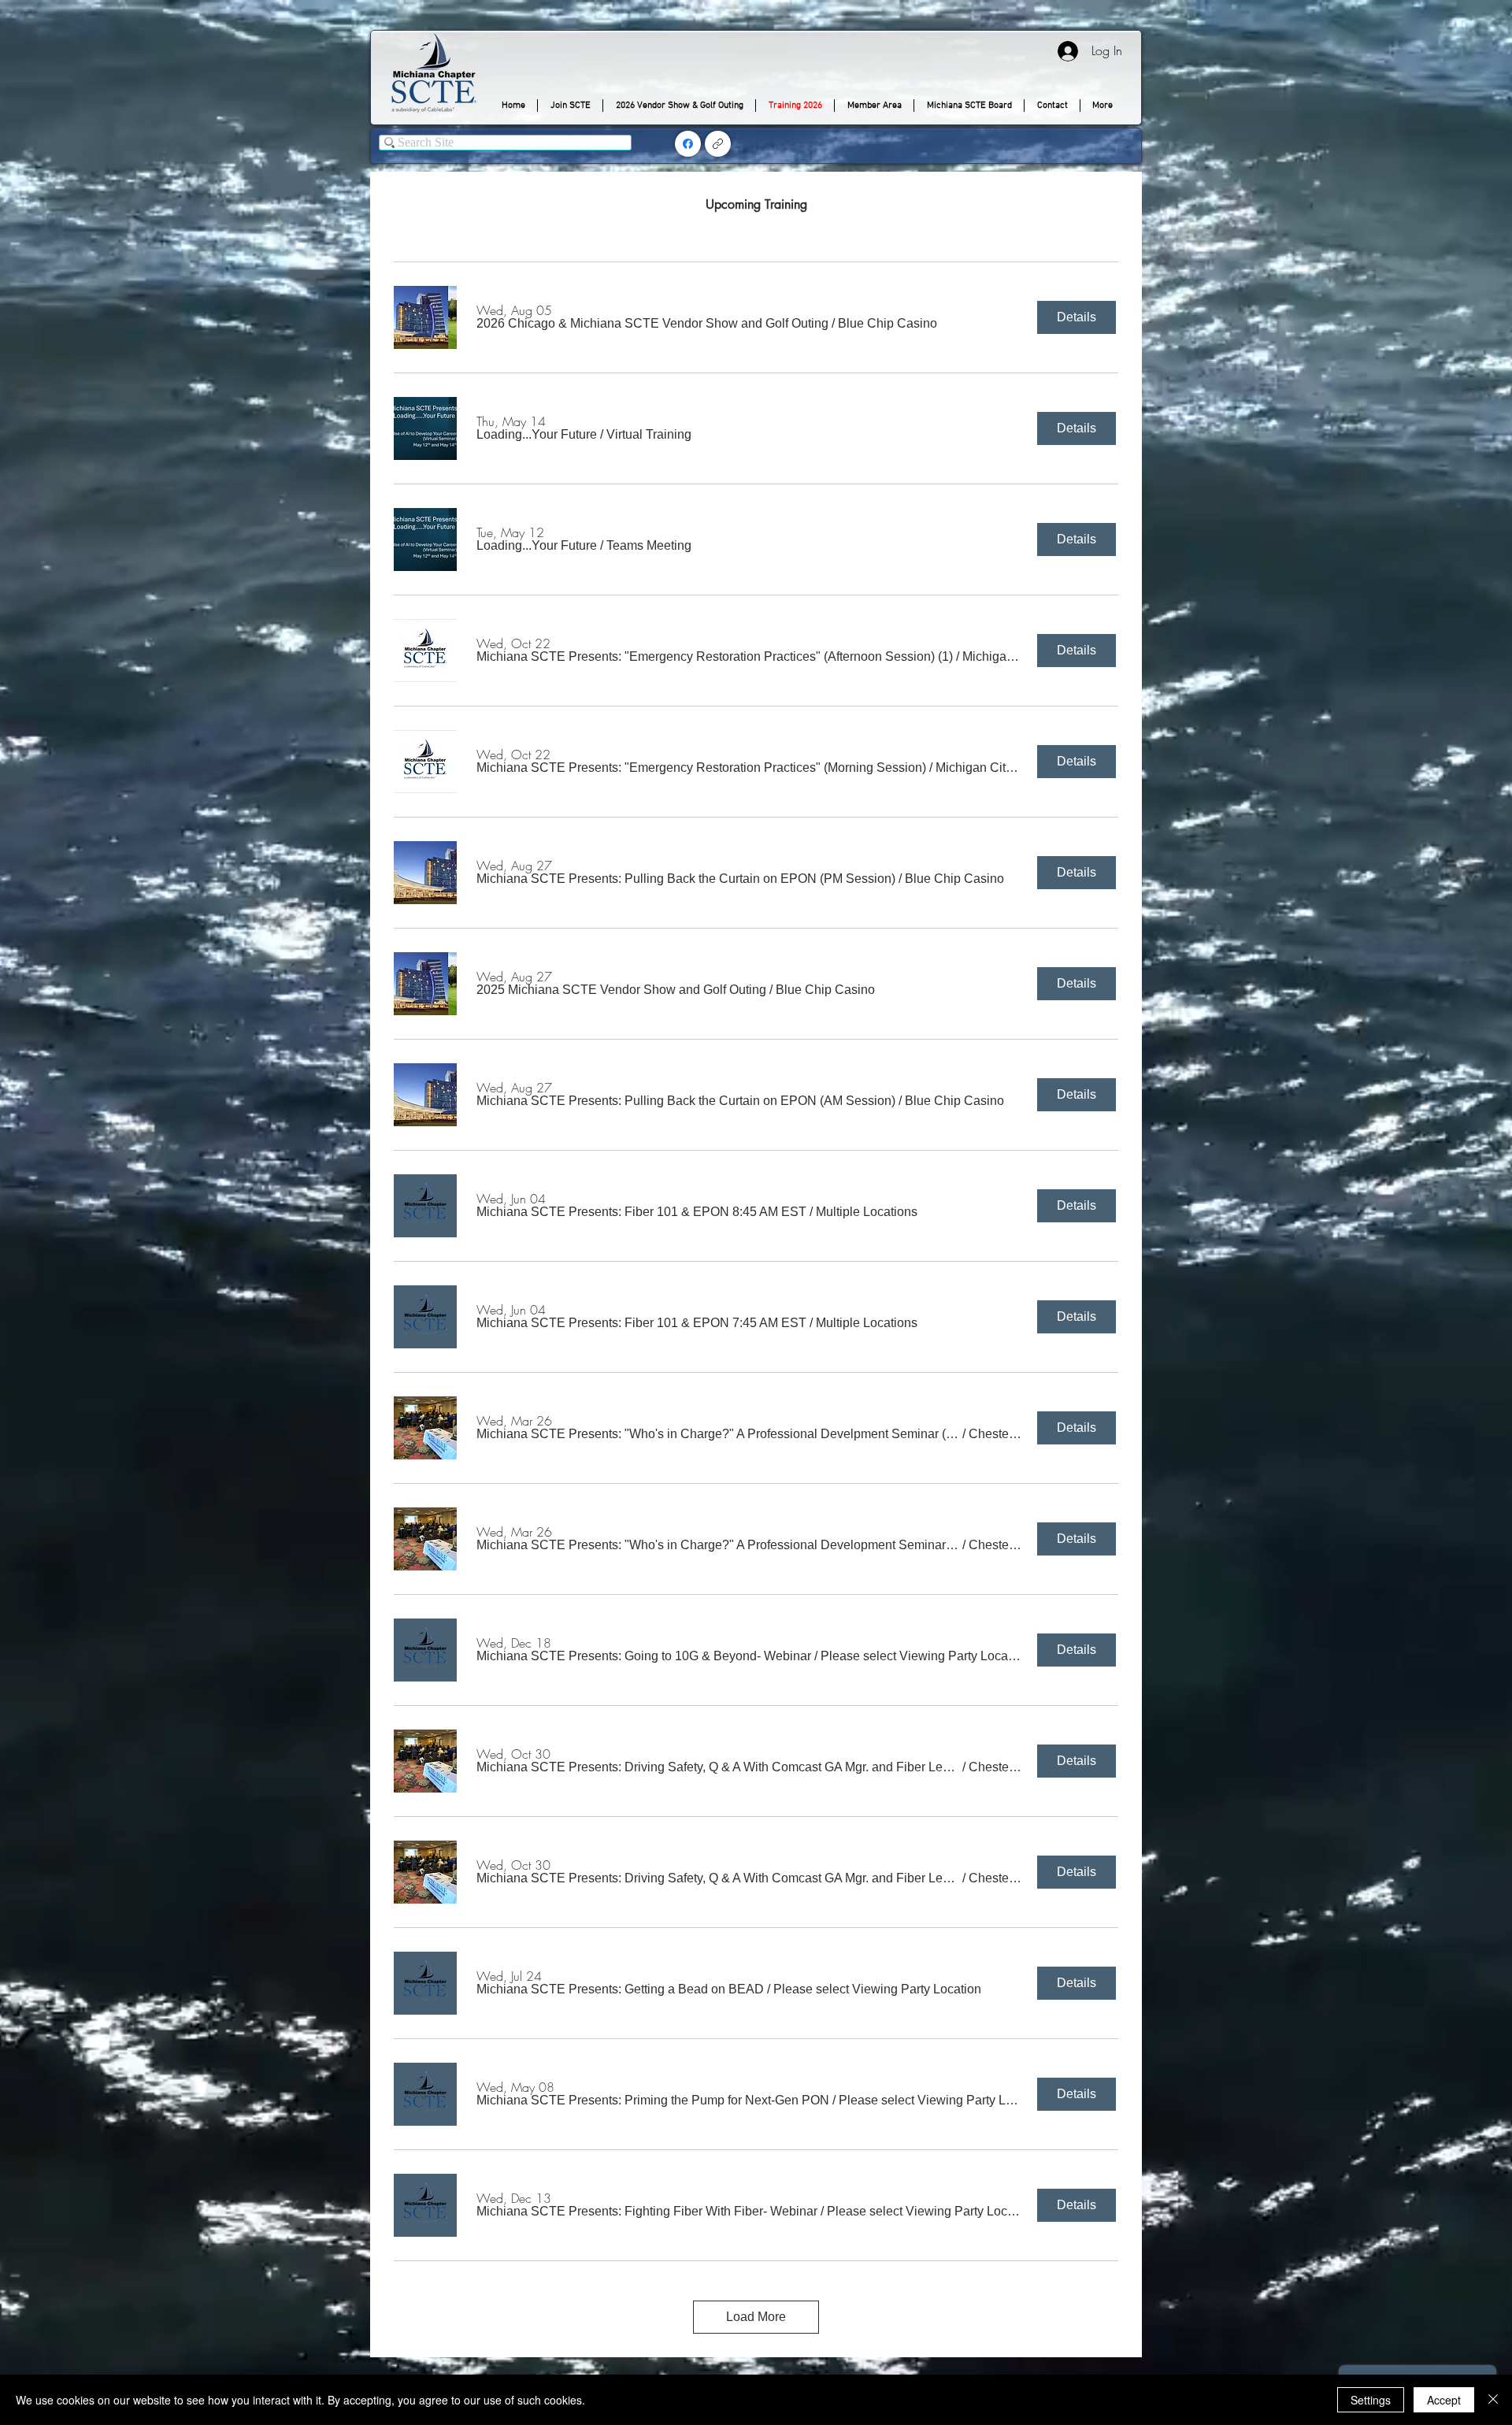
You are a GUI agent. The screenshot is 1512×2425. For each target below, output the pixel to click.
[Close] (1493, 2400)
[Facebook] (688, 144)
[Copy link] (718, 144)
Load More (756, 2317)
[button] (652, 324)
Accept (1444, 2400)
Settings (1371, 2400)
